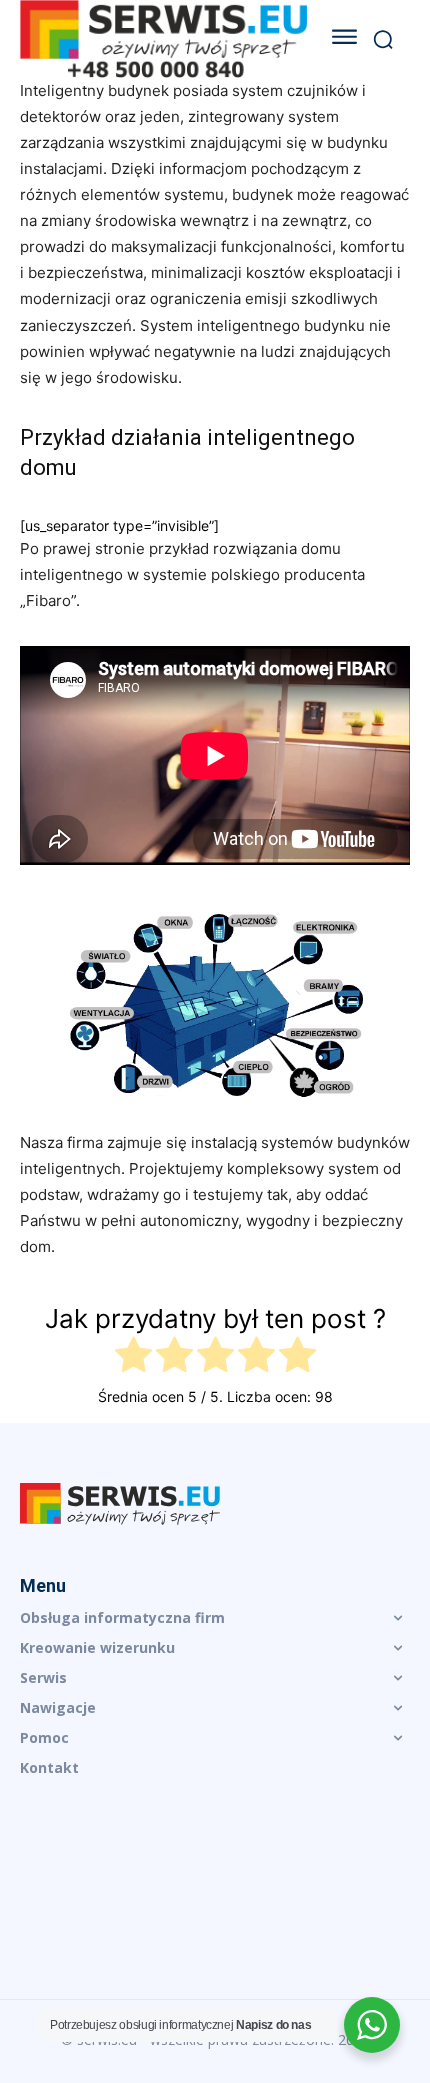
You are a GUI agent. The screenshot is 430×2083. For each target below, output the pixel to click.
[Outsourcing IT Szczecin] (163, 39)
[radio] (133, 1358)
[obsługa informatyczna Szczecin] (215, 1504)
